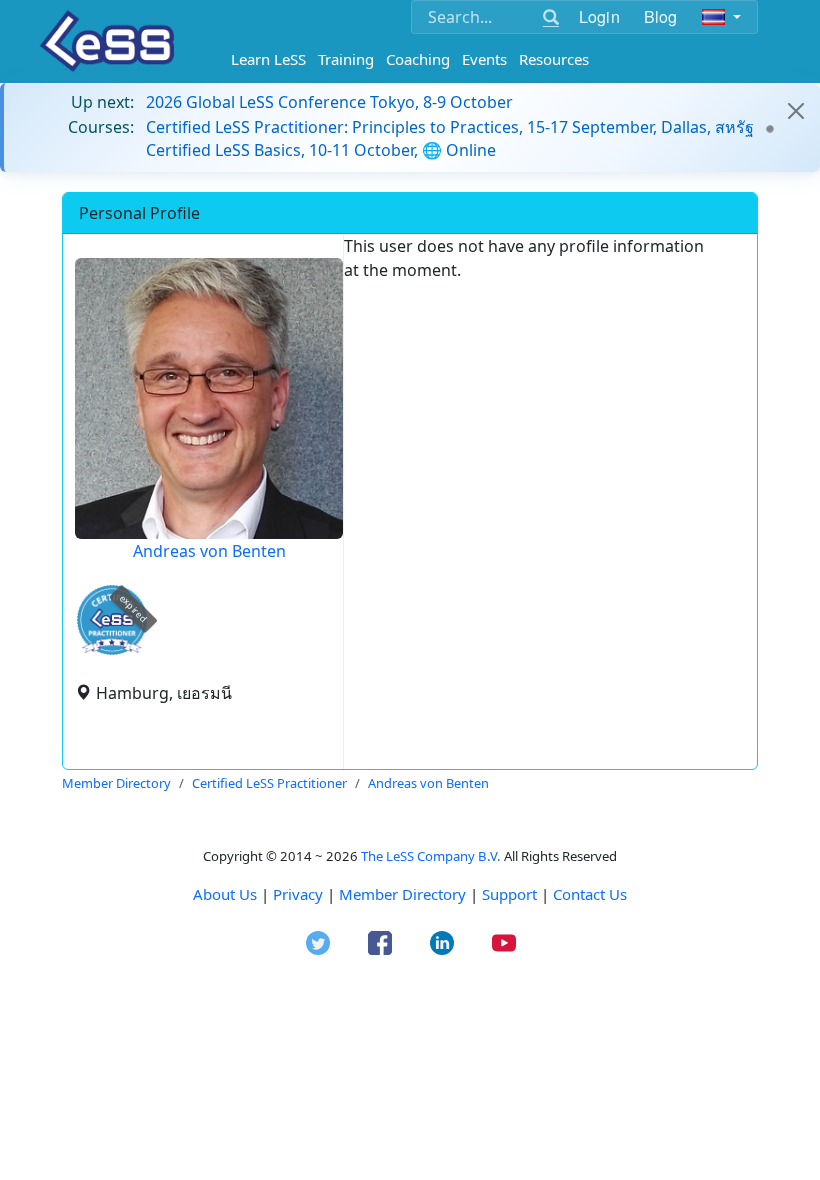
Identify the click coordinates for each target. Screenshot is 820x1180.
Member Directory (402, 894)
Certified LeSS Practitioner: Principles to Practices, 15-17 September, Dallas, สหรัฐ (450, 127)
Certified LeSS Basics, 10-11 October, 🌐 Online (321, 150)
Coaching (418, 59)
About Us (225, 894)
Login (599, 16)
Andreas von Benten (209, 551)
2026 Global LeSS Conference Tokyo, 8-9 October (329, 102)
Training (346, 59)
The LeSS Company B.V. (431, 856)
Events (484, 59)
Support (509, 894)
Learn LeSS (268, 59)
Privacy (298, 894)
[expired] (112, 651)
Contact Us (590, 894)
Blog (661, 16)
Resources (554, 59)
